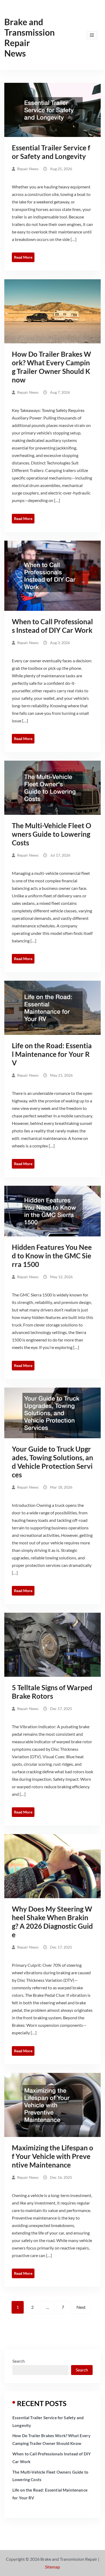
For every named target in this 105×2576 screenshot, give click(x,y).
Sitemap (52, 2567)
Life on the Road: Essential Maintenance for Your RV (52, 1054)
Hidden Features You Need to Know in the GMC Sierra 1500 (52, 1256)
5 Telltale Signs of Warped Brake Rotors (52, 1692)
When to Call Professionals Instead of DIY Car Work (52, 626)
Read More (23, 257)
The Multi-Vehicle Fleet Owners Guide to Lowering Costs (52, 834)
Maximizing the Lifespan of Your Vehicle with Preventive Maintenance (52, 2156)
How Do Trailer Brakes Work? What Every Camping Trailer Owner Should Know (51, 367)
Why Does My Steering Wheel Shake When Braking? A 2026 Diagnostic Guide (52, 1922)
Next (81, 2307)
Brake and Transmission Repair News (29, 38)
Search (19, 2361)
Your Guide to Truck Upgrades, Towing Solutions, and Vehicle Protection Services (52, 1462)
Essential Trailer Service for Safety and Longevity (51, 152)
